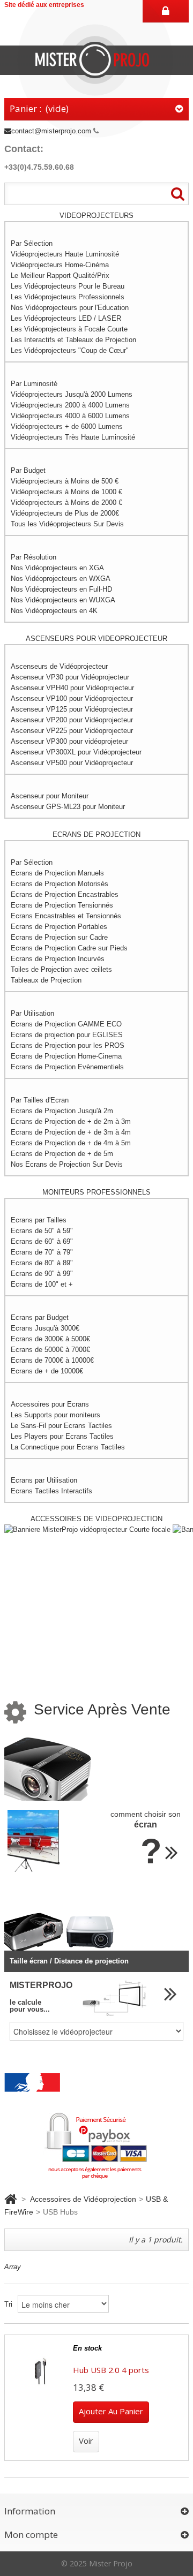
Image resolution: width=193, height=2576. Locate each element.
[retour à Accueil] (10, 2199)
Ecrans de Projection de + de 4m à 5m (71, 1143)
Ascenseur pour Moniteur (50, 796)
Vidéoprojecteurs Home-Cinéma (60, 265)
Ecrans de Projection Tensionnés (62, 905)
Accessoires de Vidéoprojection (83, 2199)
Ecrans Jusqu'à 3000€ (45, 1328)
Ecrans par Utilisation (44, 1480)
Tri (8, 2304)
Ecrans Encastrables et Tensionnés (66, 916)
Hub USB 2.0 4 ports (111, 2370)
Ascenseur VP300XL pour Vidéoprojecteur (76, 752)
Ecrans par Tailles (39, 1220)
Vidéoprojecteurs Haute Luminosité (65, 254)
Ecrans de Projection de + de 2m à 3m (71, 1121)
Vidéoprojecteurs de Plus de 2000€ (65, 513)
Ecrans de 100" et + (42, 1284)
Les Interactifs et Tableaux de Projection (73, 340)
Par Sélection (32, 243)
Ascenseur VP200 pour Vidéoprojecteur (72, 720)
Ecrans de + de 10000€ (47, 1371)
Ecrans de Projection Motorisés (60, 884)
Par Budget (28, 470)
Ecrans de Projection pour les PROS (68, 1045)
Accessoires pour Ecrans (50, 1404)
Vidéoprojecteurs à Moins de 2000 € (66, 503)
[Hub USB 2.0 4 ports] (40, 2371)
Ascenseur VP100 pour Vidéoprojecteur (72, 698)
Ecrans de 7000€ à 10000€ (52, 1360)
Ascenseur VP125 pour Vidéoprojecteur (72, 709)
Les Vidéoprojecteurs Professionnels (68, 297)
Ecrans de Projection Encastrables (65, 894)
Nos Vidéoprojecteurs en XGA (57, 568)
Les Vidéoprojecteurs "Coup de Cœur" (70, 350)
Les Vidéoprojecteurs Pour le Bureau (68, 286)
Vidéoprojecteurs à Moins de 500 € (65, 481)
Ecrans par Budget (40, 1317)
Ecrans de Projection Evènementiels (67, 1067)
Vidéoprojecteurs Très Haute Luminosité (73, 437)
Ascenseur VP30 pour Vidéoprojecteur (70, 677)
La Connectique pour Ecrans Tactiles (68, 1447)
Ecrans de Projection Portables (59, 927)
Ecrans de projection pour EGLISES (67, 1035)
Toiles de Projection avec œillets (61, 969)
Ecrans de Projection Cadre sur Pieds (69, 948)
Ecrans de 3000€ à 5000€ (50, 1339)
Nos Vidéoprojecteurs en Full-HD (61, 589)
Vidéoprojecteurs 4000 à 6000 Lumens (70, 416)
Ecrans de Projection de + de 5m (62, 1154)
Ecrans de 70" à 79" (42, 1252)
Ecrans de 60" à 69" (42, 1241)
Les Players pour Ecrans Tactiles (62, 1436)
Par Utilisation (32, 1013)
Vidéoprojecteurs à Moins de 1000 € (66, 492)
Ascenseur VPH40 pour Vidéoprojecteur (72, 688)
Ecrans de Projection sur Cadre (59, 937)
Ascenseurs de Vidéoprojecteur (59, 666)
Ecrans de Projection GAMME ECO (66, 1024)
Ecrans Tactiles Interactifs (51, 1491)
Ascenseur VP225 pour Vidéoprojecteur (72, 731)
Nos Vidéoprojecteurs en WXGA (61, 579)
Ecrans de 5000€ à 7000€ (50, 1350)
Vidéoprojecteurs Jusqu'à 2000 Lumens (72, 394)
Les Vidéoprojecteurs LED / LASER (66, 318)
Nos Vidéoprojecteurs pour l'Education (70, 308)
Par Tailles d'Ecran (40, 1100)
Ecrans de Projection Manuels (57, 873)
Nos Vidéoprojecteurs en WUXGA (63, 600)
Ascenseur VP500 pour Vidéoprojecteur (72, 763)
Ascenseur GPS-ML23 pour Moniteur (68, 807)
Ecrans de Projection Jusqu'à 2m (62, 1111)
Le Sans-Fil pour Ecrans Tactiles (61, 1426)
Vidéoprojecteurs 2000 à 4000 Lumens (70, 405)
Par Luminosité (34, 384)
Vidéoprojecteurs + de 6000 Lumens (67, 426)
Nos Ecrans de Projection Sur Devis (67, 1164)
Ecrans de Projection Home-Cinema (66, 1056)
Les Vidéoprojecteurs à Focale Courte (69, 329)
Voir (86, 2441)
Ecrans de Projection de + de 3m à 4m (71, 1132)
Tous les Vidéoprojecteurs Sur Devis (67, 524)
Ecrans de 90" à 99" (42, 1274)
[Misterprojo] (96, 59)
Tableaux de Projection (46, 980)
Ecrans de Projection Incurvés (58, 959)
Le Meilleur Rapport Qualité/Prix (60, 275)
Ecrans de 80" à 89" (42, 1263)
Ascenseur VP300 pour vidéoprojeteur (69, 741)
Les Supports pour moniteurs (55, 1415)
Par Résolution (34, 557)
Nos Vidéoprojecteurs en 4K (54, 611)
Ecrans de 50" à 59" (42, 1231)
